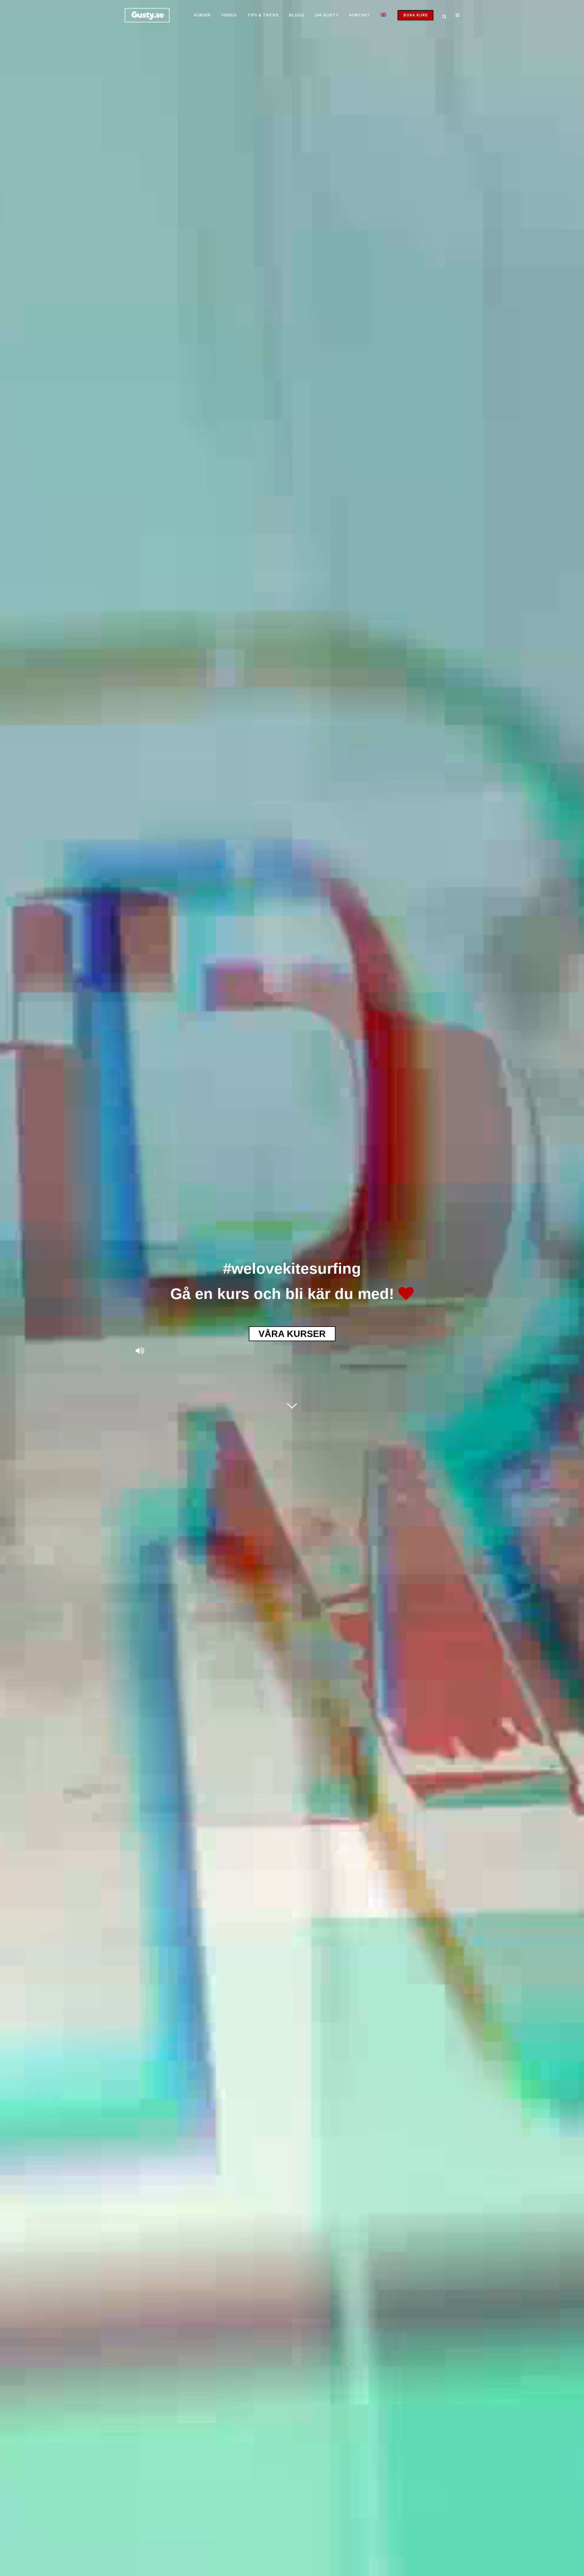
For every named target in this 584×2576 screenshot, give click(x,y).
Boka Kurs (415, 15)
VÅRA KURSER (292, 1334)
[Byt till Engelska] (384, 15)
